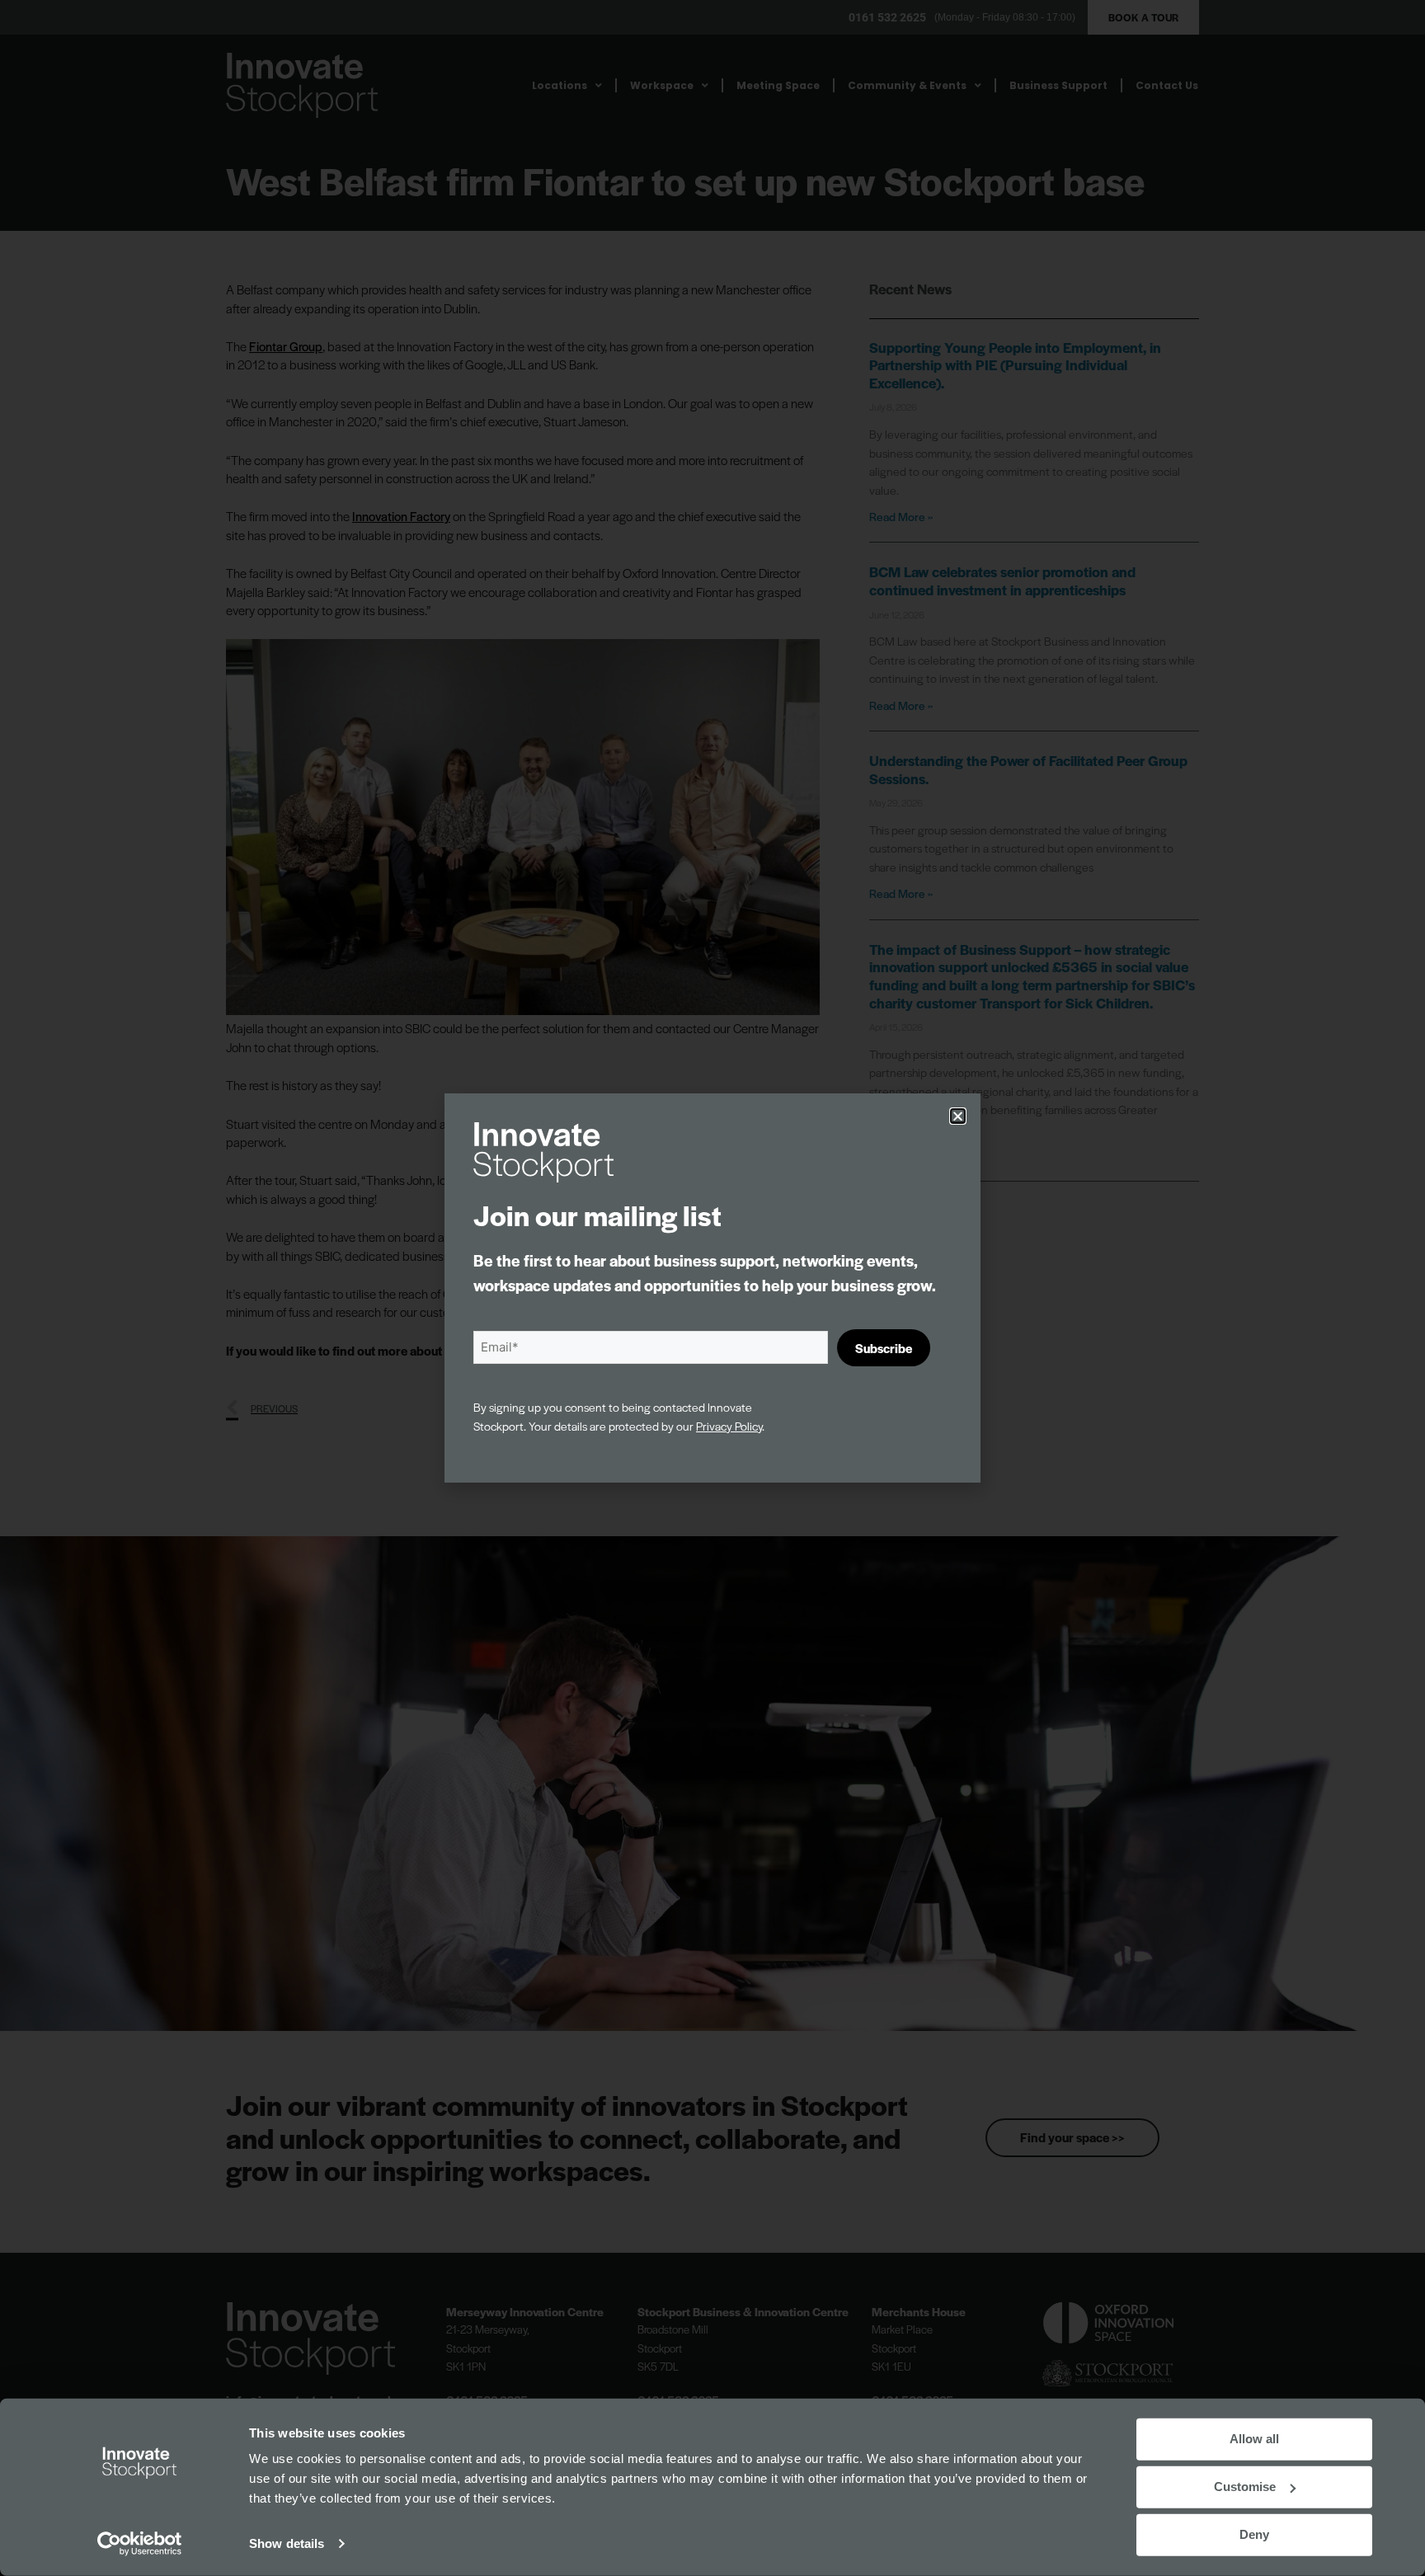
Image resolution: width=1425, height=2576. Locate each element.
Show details (287, 2543)
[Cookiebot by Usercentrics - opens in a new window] (140, 2544)
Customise (1245, 2487)
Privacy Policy (729, 1426)
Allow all (1254, 2439)
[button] (958, 1116)
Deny (1254, 2534)
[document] (712, 1288)
